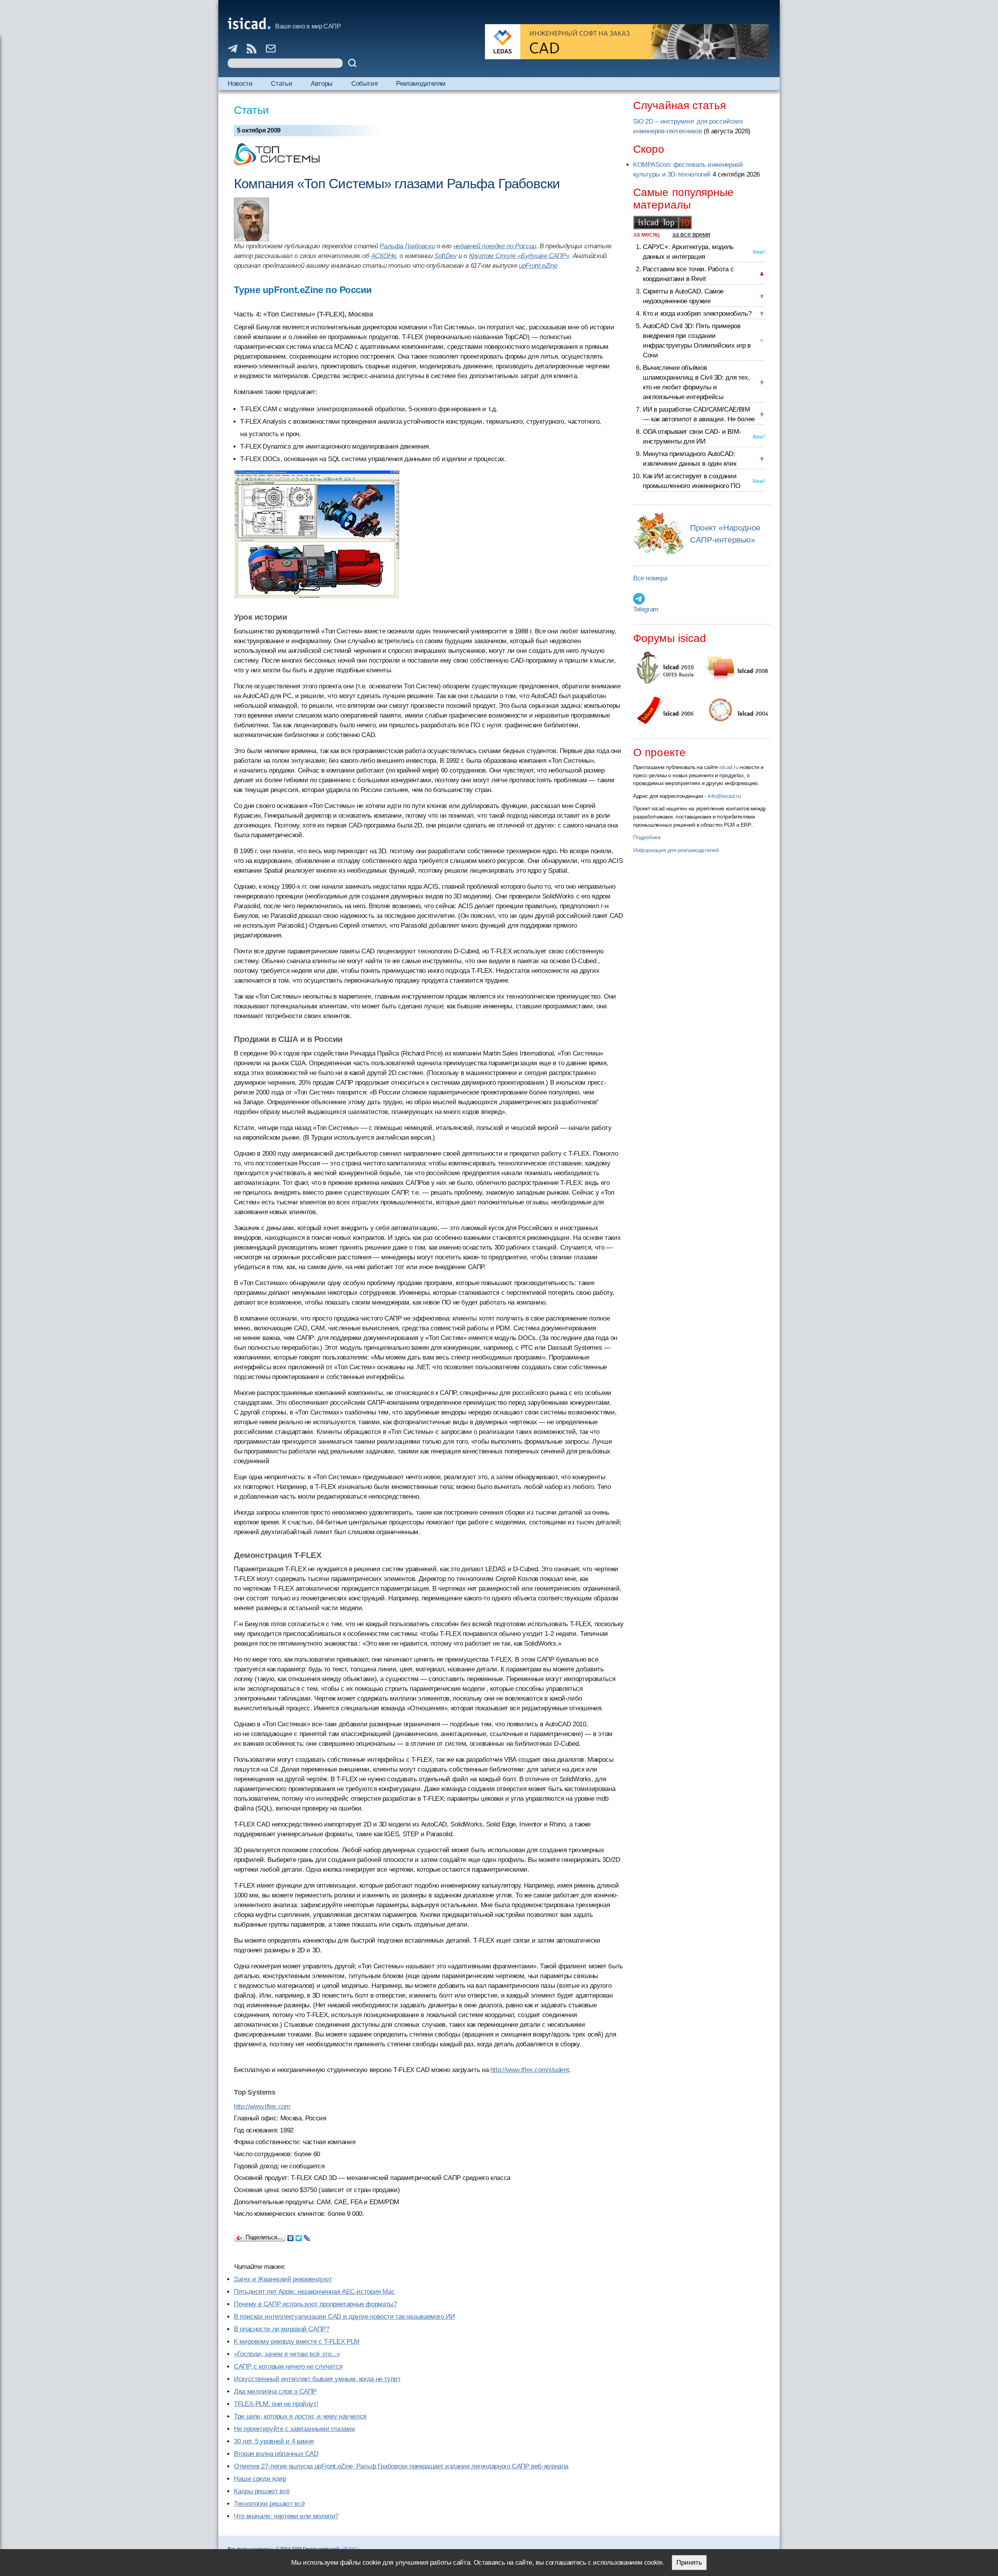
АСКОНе (384, 256)
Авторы (322, 84)
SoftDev (445, 256)
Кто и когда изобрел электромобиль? (697, 314)
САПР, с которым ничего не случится (288, 2366)
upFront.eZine (538, 266)
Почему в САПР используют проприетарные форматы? (315, 2304)
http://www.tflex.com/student (530, 2070)
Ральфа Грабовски (407, 246)
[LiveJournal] (307, 2236)
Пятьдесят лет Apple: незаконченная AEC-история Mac (314, 2292)
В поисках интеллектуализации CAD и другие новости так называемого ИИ (344, 2317)
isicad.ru (729, 767)
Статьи (281, 84)
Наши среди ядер (260, 2479)
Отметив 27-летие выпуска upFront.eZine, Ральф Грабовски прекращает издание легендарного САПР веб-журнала (401, 2466)
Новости (240, 84)
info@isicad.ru (725, 796)
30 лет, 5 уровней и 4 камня (274, 2441)
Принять (689, 2563)
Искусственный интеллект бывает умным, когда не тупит (317, 2379)
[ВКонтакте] (291, 2236)
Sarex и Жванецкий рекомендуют (283, 2279)
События (364, 84)
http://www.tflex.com (262, 2107)
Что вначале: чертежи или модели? (286, 2516)
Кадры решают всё (262, 2491)
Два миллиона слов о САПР (275, 2391)
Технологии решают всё (269, 2504)
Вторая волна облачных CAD (276, 2454)
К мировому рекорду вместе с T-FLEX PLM (297, 2342)
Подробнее (647, 837)
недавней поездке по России (495, 246)
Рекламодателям (421, 84)
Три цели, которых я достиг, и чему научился (300, 2416)
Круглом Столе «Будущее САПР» (519, 256)
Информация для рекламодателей (676, 850)
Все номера (650, 578)
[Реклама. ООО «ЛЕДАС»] (627, 42)
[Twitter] (299, 2236)
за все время (691, 234)
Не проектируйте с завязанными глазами (294, 2429)
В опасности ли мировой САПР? (282, 2329)
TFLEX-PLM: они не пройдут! (276, 2404)
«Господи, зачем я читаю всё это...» (287, 2354)
